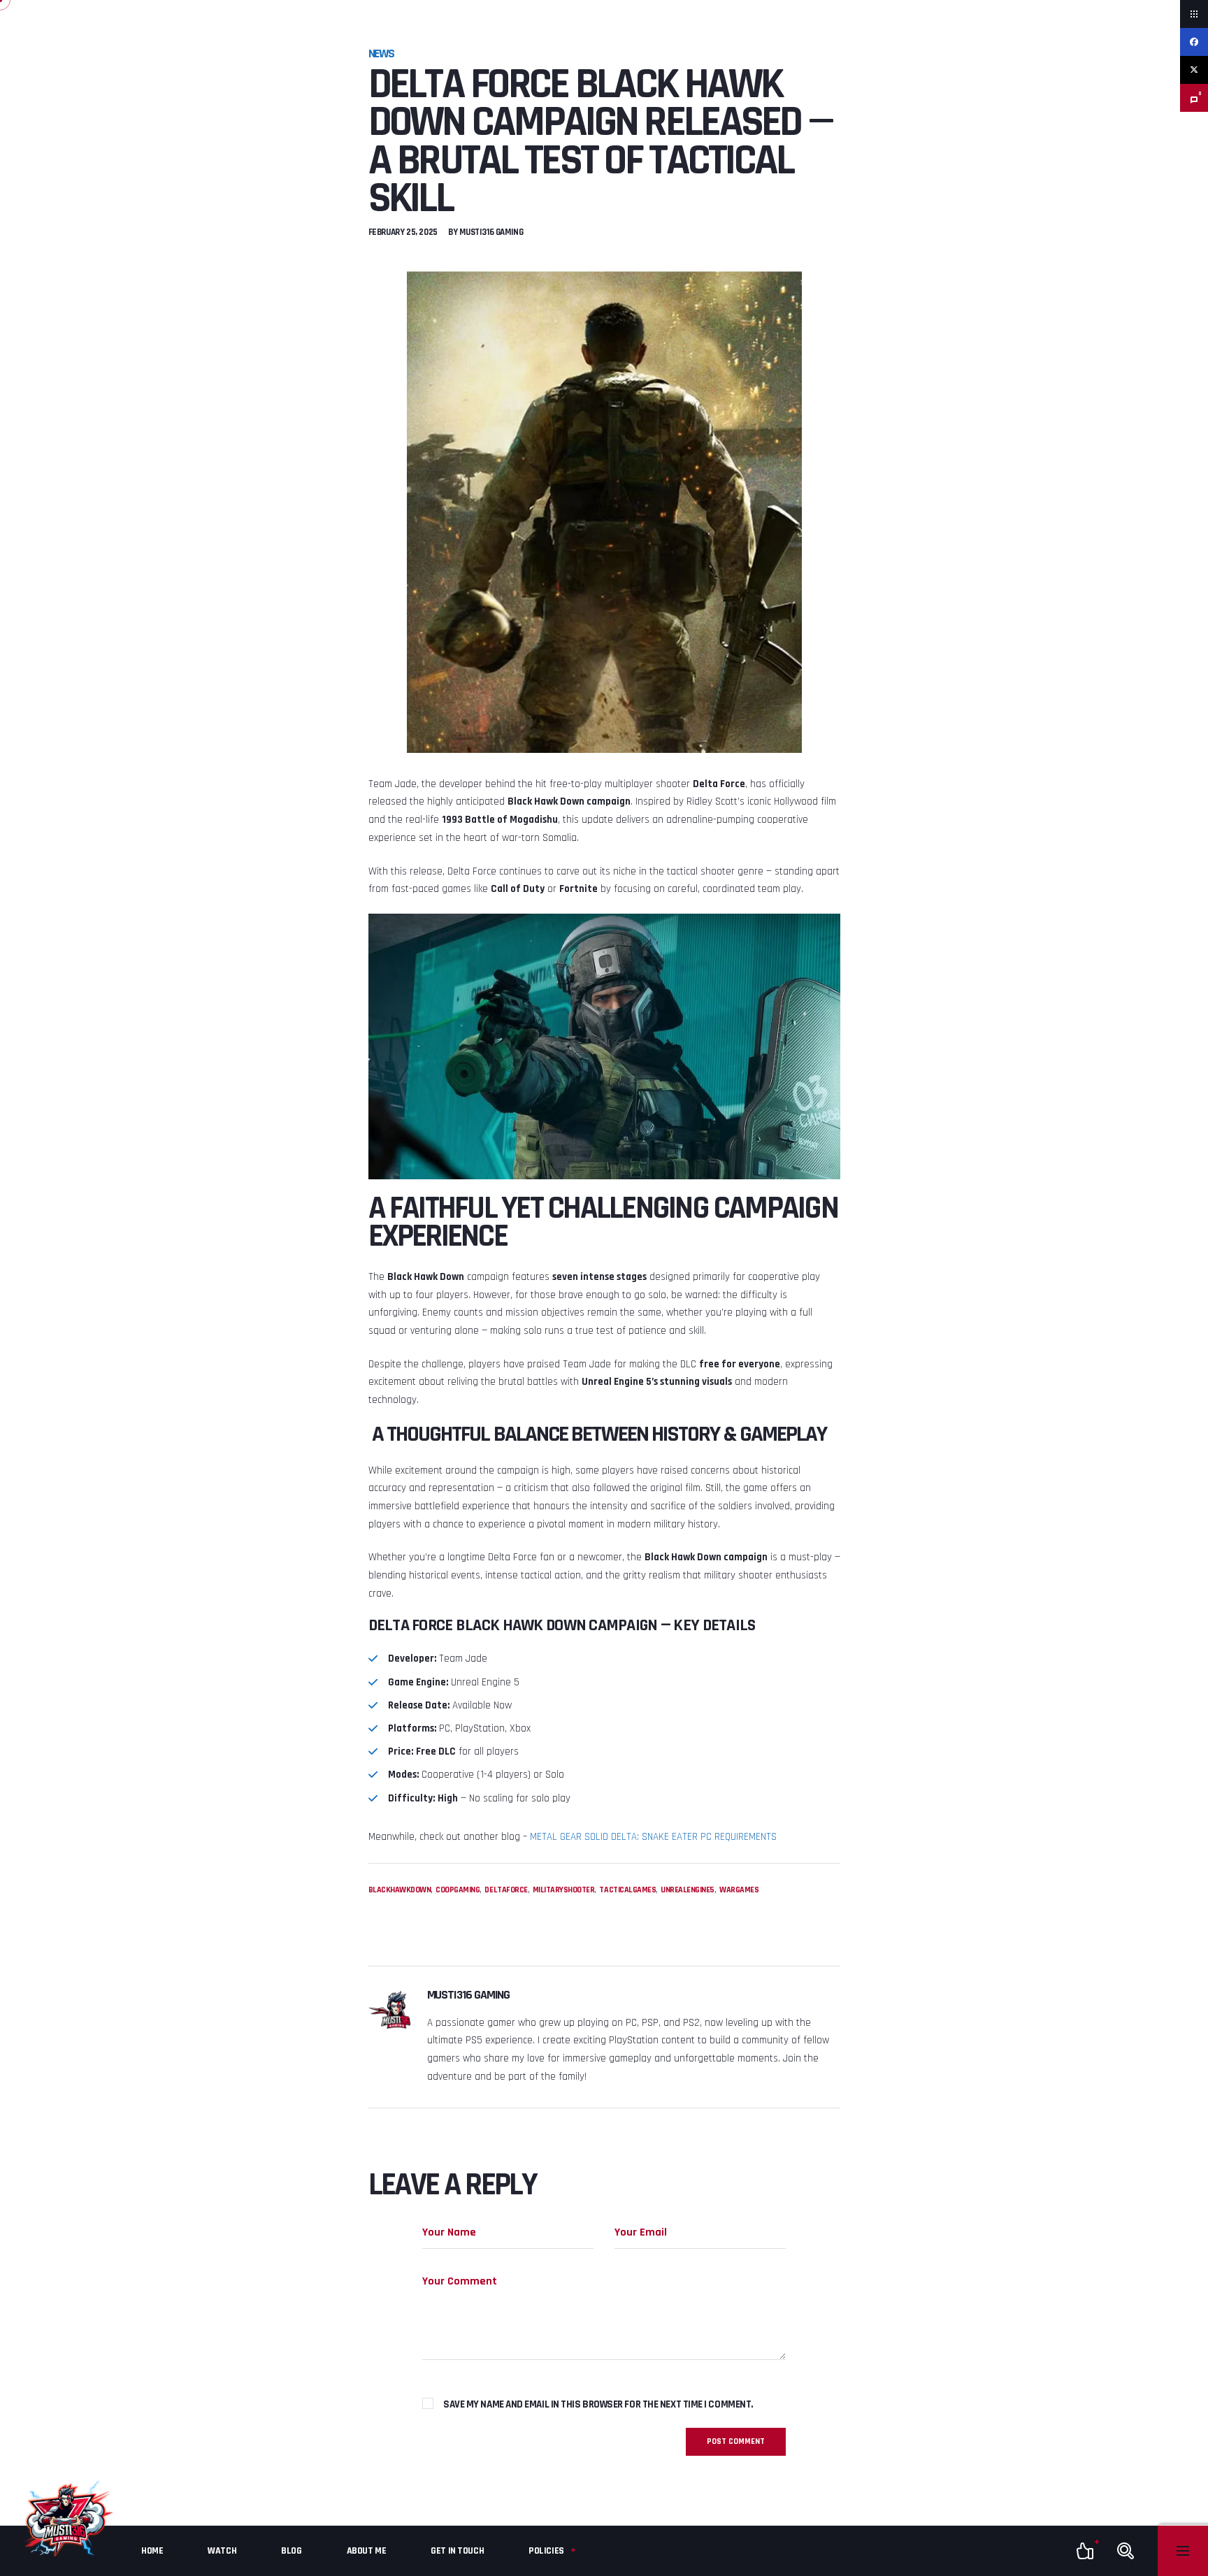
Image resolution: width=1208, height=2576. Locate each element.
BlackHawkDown (400, 1890)
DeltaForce (506, 1890)
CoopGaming (458, 1890)
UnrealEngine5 (688, 1890)
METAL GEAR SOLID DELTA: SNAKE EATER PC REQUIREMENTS (653, 1837)
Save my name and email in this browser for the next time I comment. (598, 2404)
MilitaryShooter (564, 1890)
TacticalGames (627, 1890)
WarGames (739, 1890)
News (382, 53)
